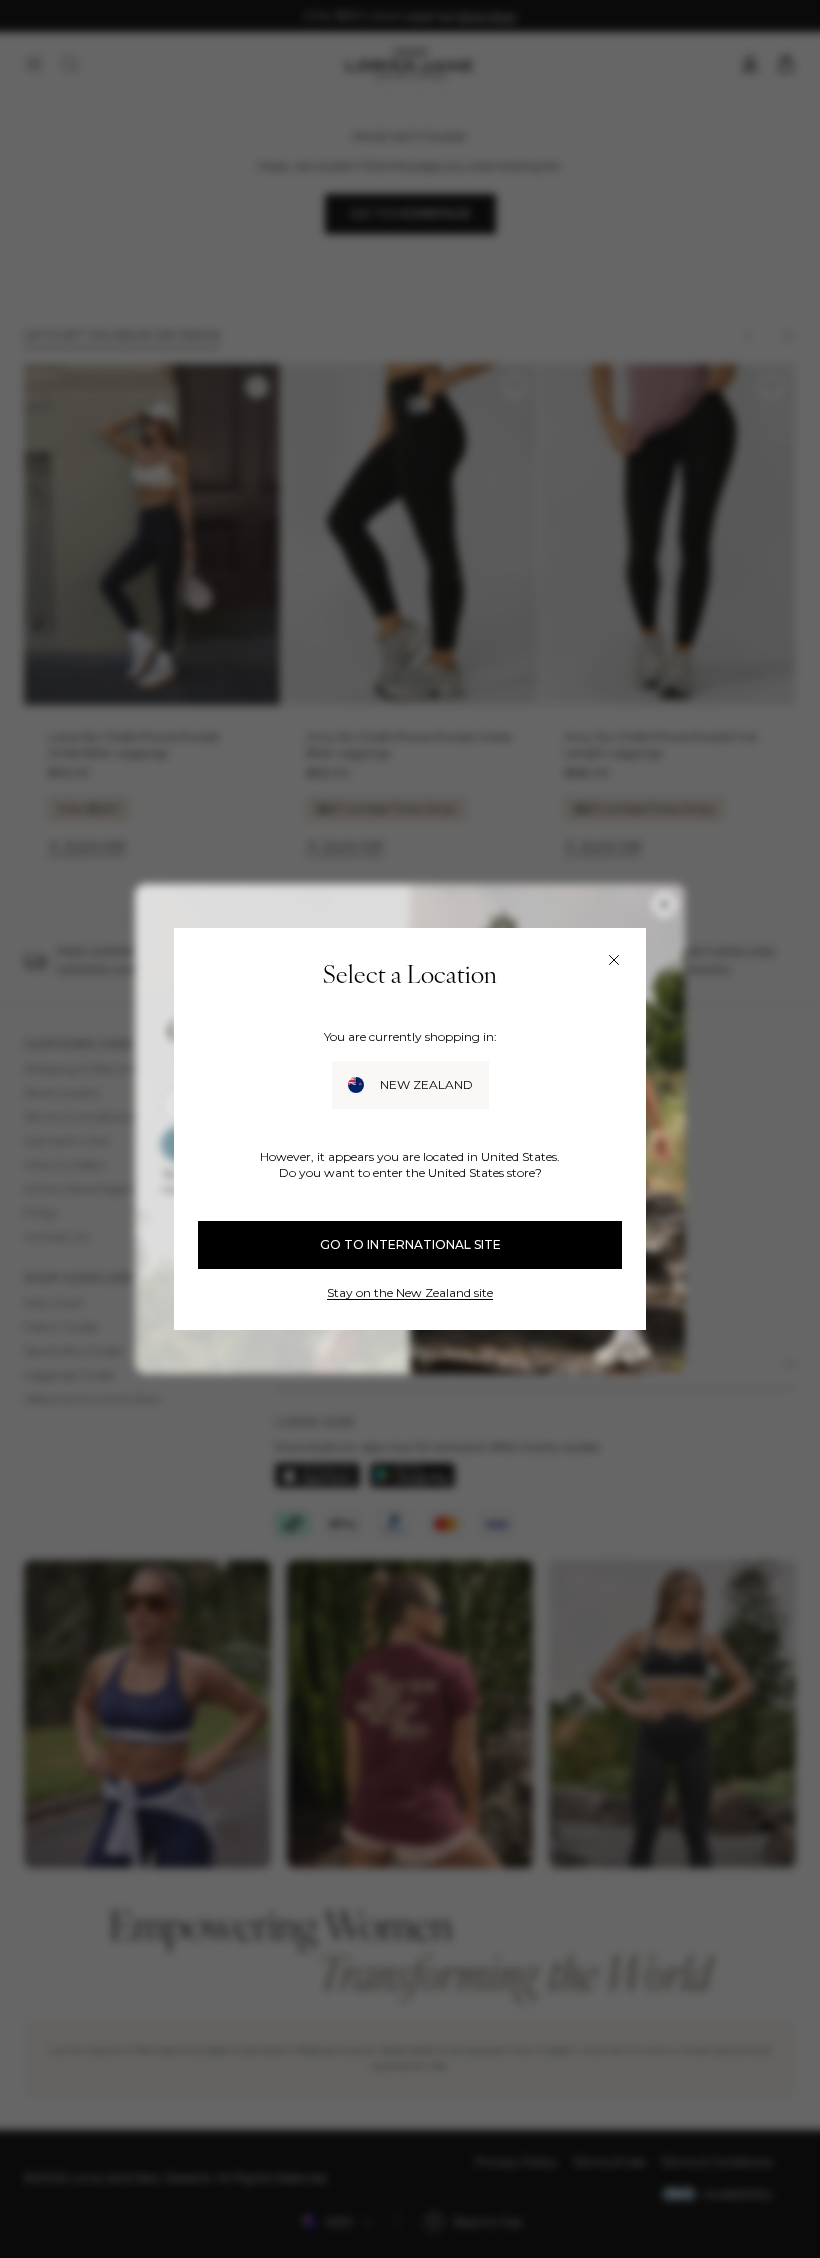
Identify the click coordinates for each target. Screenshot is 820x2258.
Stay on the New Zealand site (410, 1292)
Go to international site (410, 1244)
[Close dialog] (614, 960)
